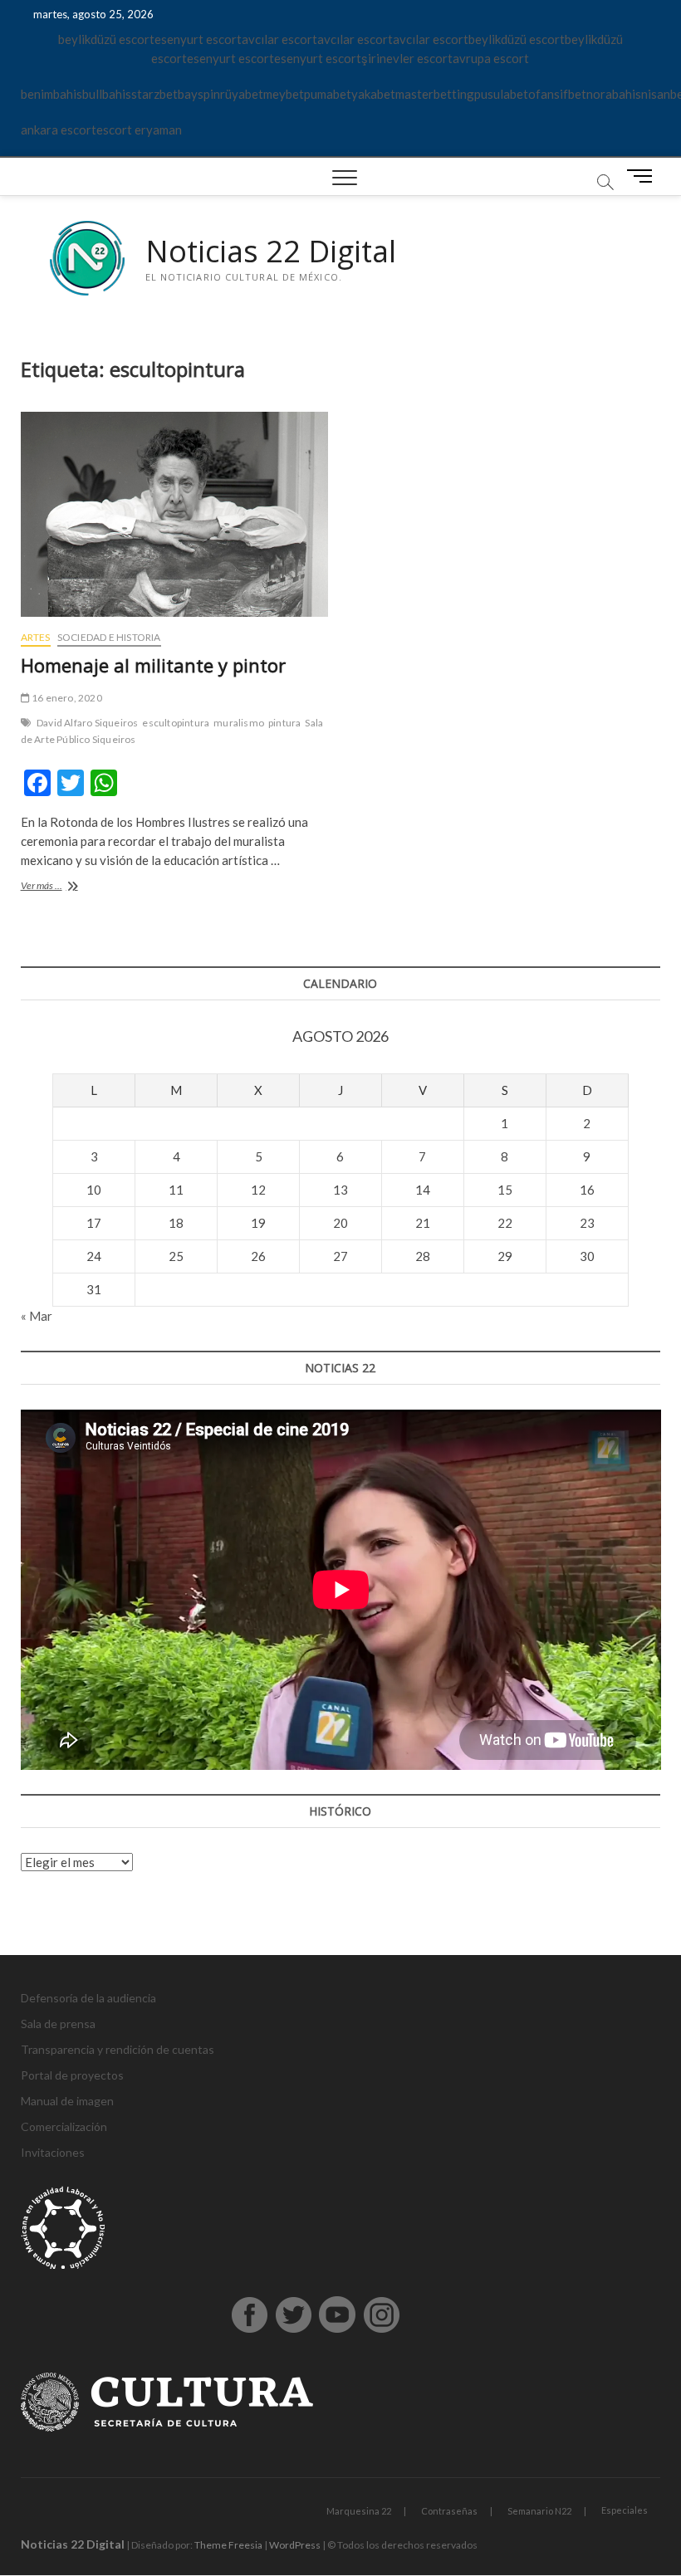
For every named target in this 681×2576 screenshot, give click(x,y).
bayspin (199, 94)
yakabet (373, 94)
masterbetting (435, 94)
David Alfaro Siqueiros (87, 723)
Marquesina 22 (359, 2511)
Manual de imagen (67, 2101)
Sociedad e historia (109, 637)
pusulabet (501, 94)
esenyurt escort (198, 39)
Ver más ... (62, 887)
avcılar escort (279, 39)
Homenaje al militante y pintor (153, 665)
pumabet (328, 94)
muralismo (239, 723)
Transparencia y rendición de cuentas (118, 2049)
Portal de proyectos (72, 2075)
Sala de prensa (58, 2024)
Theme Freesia (228, 2545)
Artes (36, 637)
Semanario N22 (539, 2511)
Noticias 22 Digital (271, 252)
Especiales (625, 2510)
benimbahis (51, 94)
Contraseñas (449, 2511)
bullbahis (107, 94)
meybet (284, 94)
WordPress (295, 2545)
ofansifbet (557, 94)
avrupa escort (491, 58)
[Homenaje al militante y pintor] (174, 514)
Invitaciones (53, 2152)
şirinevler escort (407, 58)
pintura (284, 723)
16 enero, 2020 (66, 698)
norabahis (614, 94)
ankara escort (59, 130)
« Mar (37, 1316)
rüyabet (242, 94)
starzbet (154, 94)
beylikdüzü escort (106, 39)
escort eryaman (139, 130)
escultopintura (176, 723)
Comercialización (64, 2126)
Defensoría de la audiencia (88, 1998)
